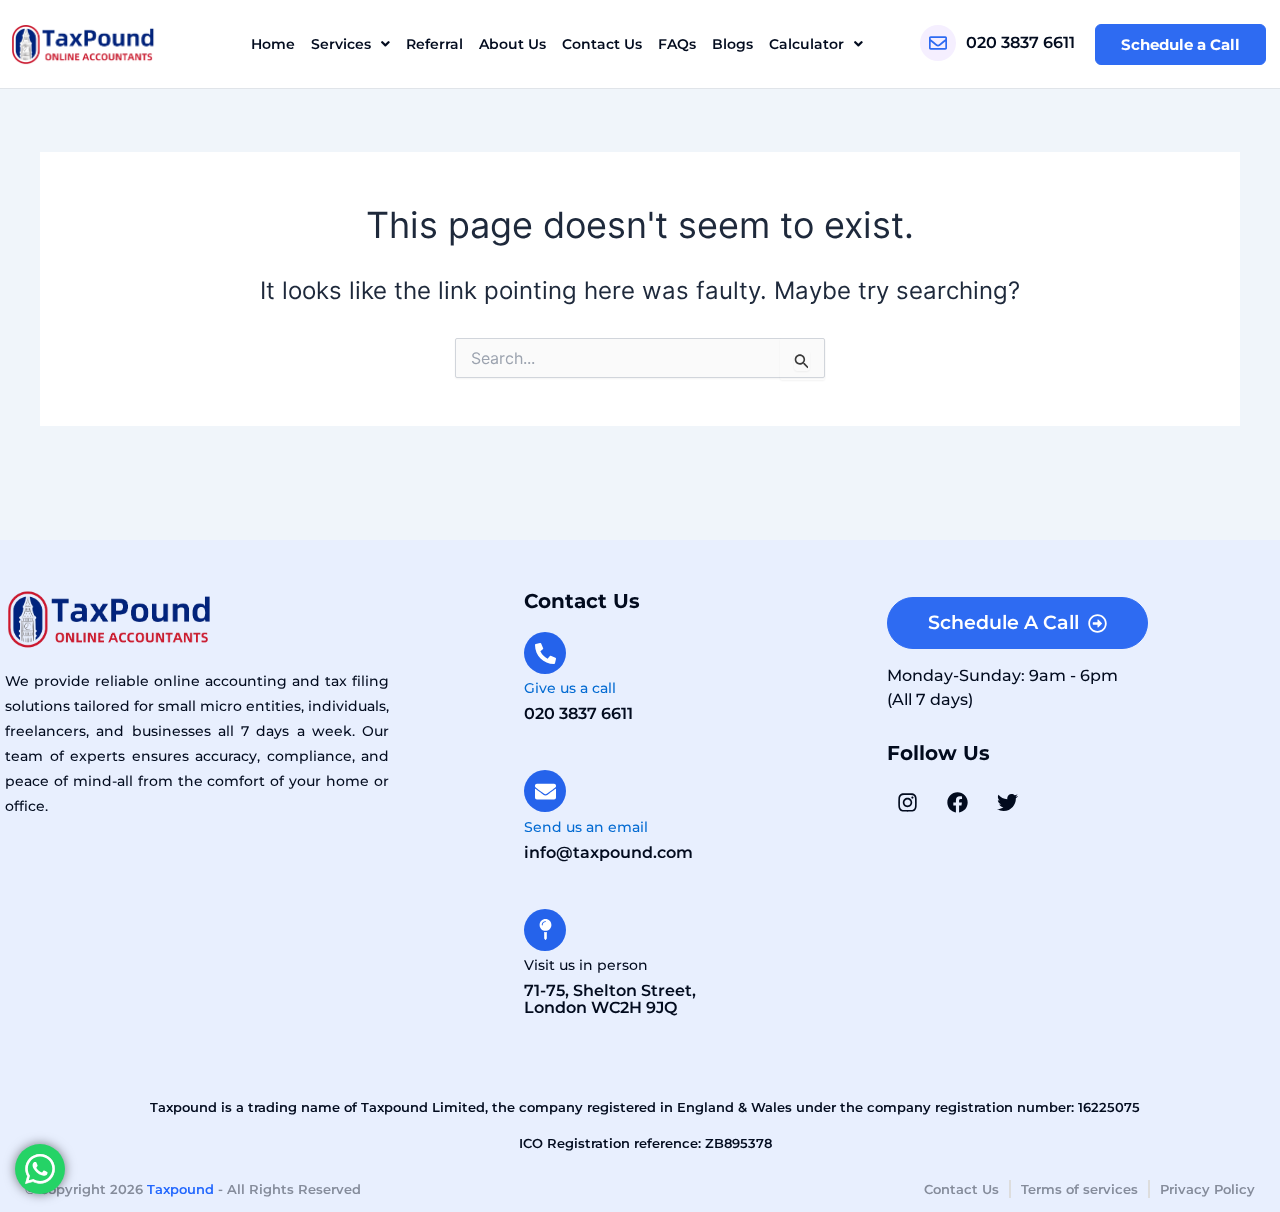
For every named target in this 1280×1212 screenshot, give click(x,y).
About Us (512, 44)
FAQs (677, 44)
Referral (434, 44)
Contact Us (602, 44)
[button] (350, 44)
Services (341, 44)
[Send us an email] (545, 791)
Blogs (732, 44)
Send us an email (586, 827)
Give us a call (570, 688)
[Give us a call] (545, 653)
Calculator (806, 44)
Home (273, 44)
